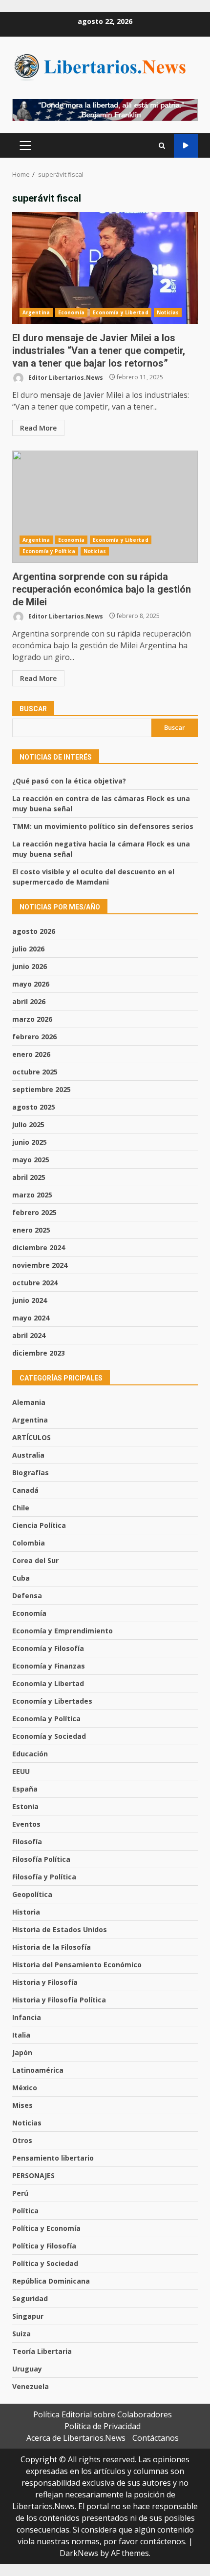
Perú (20, 2193)
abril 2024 (29, 1335)
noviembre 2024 (40, 1265)
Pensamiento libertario (53, 2158)
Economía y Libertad (121, 312)
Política (25, 2211)
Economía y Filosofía (48, 1648)
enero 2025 (31, 1230)
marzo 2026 (32, 1019)
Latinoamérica (38, 2070)
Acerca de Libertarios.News (76, 2438)
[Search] (162, 146)
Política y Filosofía (44, 2246)
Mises (22, 2105)
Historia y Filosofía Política (59, 2000)
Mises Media (186, 146)
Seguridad (30, 2298)
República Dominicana (51, 2281)
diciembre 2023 (39, 1353)
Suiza (21, 2334)
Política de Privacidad (103, 2426)
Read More (38, 428)
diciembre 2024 (39, 1247)
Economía (71, 312)
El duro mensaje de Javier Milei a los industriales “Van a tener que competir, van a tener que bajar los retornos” (105, 268)
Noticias (168, 312)
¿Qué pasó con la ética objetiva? (69, 781)
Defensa (27, 1596)
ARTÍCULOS (31, 1437)
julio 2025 (28, 1124)
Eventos (26, 1824)
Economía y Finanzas (49, 1666)
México (25, 2088)
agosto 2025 (34, 1107)
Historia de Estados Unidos (60, 1929)
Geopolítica (32, 1894)
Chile (21, 1508)
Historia (26, 1912)
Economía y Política (49, 551)
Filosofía (27, 1842)
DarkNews (79, 2553)
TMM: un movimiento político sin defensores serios (103, 826)
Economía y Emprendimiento (63, 1631)
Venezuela (31, 2386)
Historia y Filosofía (45, 1982)
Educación (30, 1754)
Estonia (25, 1806)
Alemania (29, 1402)
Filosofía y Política (44, 1877)
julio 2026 (28, 949)
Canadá (25, 1490)
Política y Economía (46, 2228)
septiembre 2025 (42, 1089)
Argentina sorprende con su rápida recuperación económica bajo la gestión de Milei (105, 507)
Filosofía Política (41, 1859)
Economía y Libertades (52, 1701)
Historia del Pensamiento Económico (77, 1965)
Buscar (33, 709)
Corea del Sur (35, 1560)
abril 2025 (29, 1177)
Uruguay (27, 2369)
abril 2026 (29, 1001)
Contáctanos (156, 2438)
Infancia (27, 2017)
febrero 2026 (34, 1037)
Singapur (28, 2316)
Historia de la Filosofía (52, 1947)
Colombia (29, 1543)
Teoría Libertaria (42, 2351)
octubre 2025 (35, 1072)
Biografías (31, 1473)
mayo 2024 (31, 1318)
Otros (22, 2140)
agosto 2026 (34, 931)
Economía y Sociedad (49, 1736)
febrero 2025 (34, 1212)
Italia (21, 2035)
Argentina (36, 312)
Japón (22, 2052)
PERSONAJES (33, 2175)
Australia (28, 1455)
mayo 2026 (31, 984)
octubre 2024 (35, 1283)
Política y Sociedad (45, 2263)
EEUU (21, 1771)
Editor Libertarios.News (65, 377)
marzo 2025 (32, 1195)
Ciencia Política (39, 1525)
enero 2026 (31, 1054)
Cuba (21, 1578)
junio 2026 (30, 966)
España (25, 1789)
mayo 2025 (31, 1160)
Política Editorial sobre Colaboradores (103, 2414)
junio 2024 (30, 1300)
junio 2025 (30, 1142)
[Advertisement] (105, 109)
